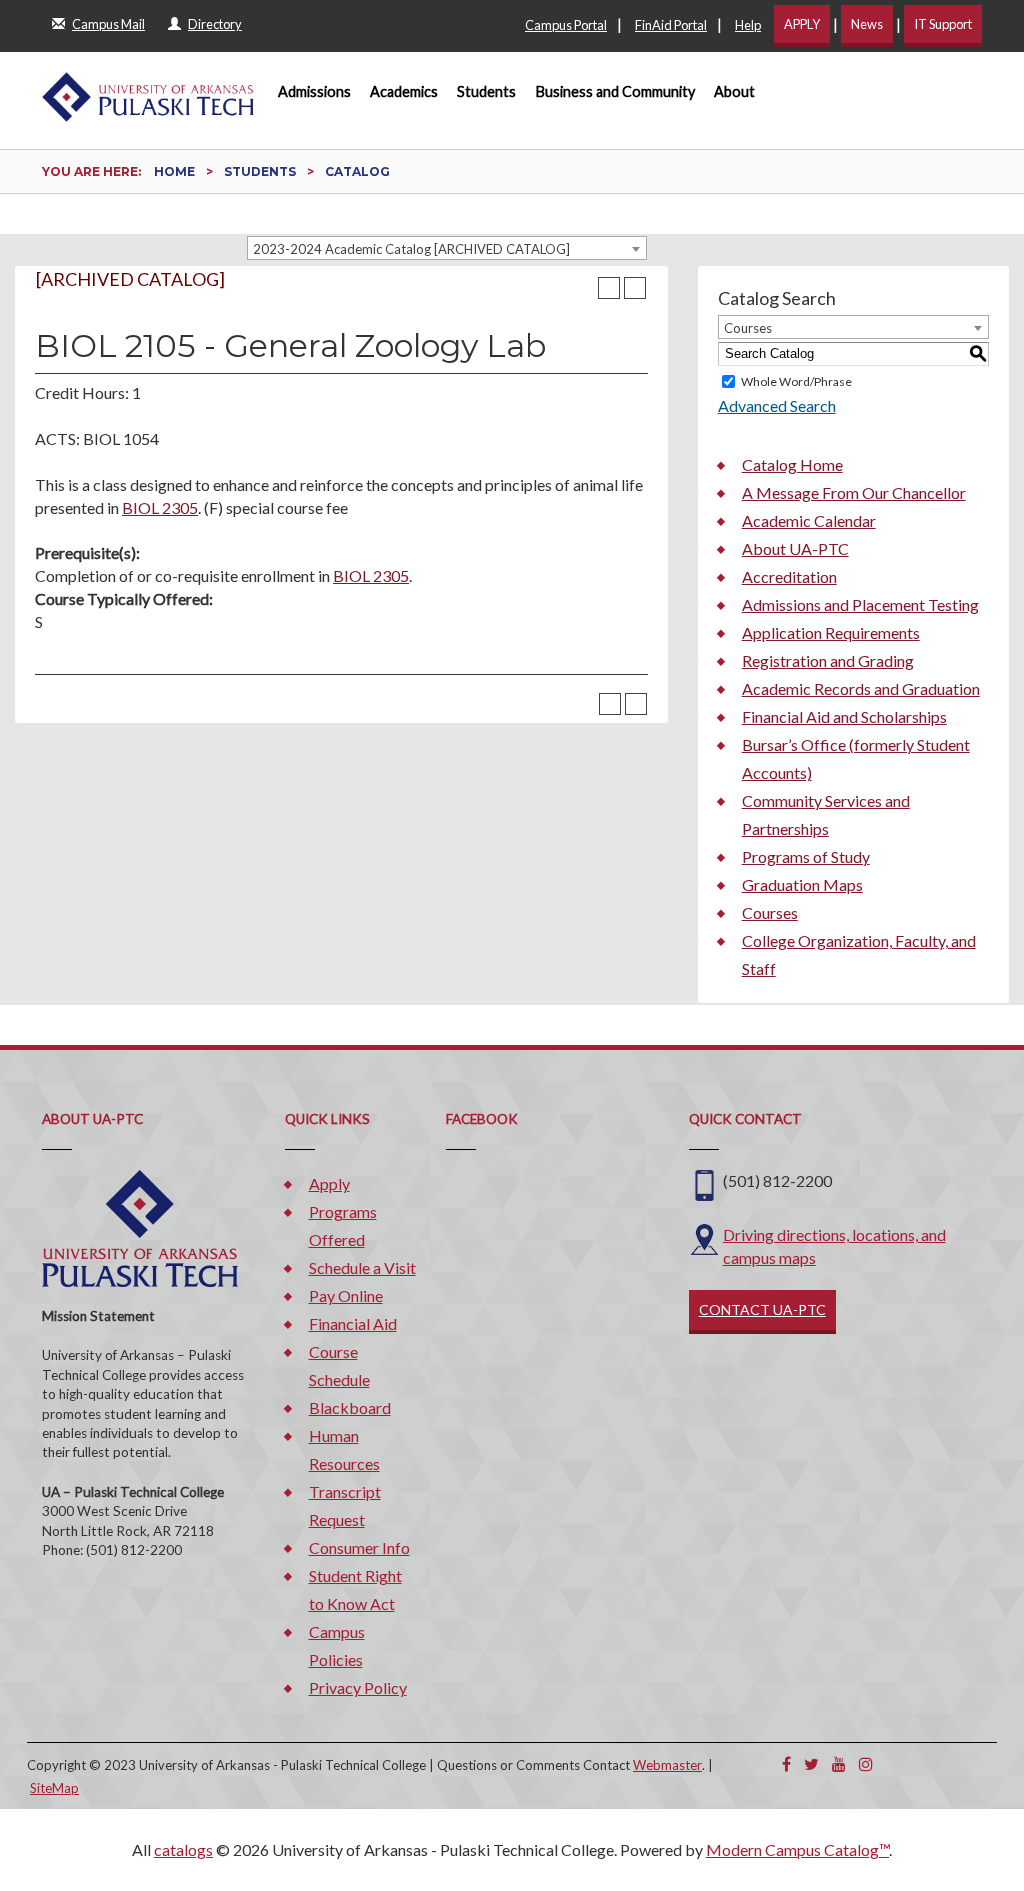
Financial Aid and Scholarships (844, 716)
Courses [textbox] (748, 328)
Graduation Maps (802, 884)
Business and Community (615, 91)
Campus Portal (566, 25)
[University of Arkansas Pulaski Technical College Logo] (148, 87)
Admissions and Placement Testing (860, 604)
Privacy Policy (358, 1687)
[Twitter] (811, 1763)
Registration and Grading (828, 660)
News (867, 24)
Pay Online (346, 1295)
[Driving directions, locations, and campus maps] (704, 1236)
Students (486, 91)
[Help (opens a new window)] (635, 288)
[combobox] (447, 248)
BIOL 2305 (160, 507)
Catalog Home (792, 464)
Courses (770, 912)
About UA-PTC (795, 548)
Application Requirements (831, 632)
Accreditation (789, 576)
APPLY (802, 24)
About (734, 91)
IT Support (943, 24)
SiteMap (54, 1788)
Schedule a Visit (362, 1267)
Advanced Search (777, 405)
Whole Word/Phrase (796, 381)
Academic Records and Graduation (861, 688)
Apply (329, 1183)
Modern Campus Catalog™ (797, 1849)
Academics (404, 91)
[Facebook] (786, 1763)
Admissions (314, 91)
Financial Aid (353, 1323)
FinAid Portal (671, 25)
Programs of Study (806, 856)
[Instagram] (866, 1763)
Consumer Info (359, 1547)
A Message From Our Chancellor (854, 492)
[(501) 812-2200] (704, 1183)
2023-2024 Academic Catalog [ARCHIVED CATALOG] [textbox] (411, 249)
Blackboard (350, 1407)
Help (748, 25)
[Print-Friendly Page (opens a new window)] (609, 288)
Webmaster (667, 1765)
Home (174, 171)
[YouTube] (839, 1763)
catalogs (183, 1849)
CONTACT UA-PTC (762, 1309)
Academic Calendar (809, 520)
